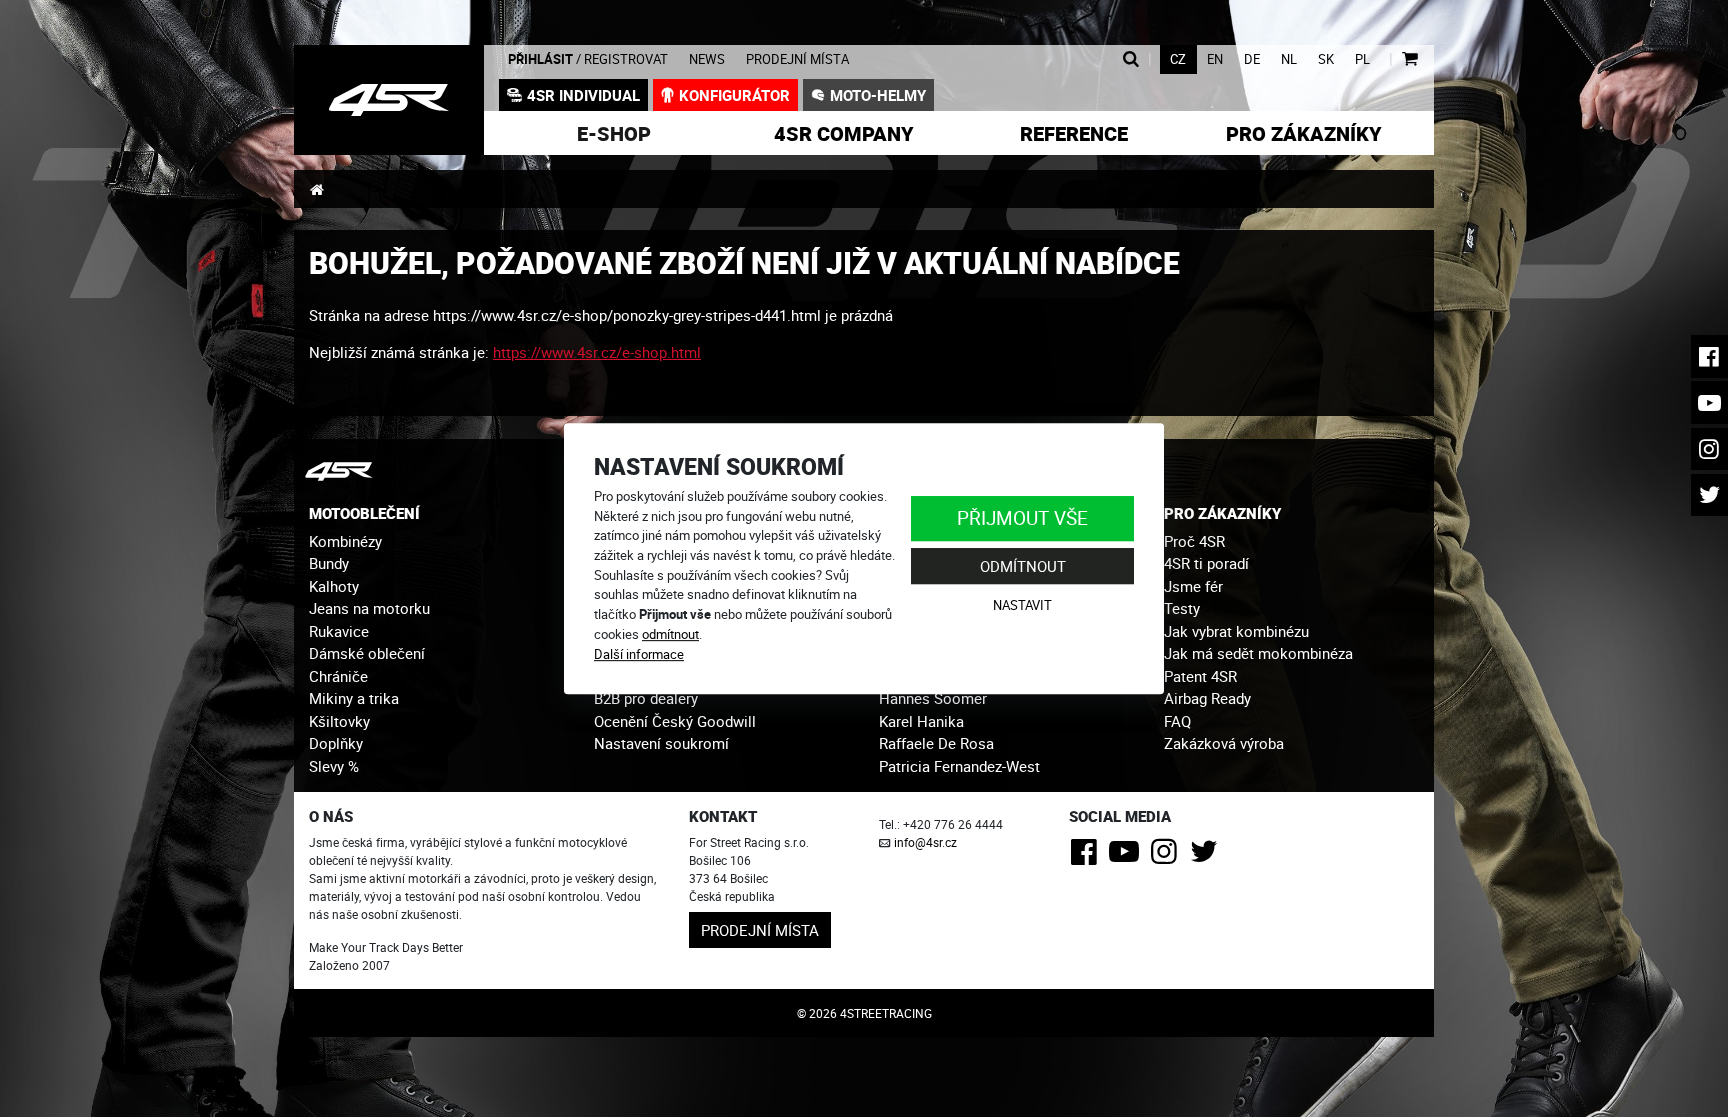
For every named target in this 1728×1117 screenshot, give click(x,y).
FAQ (1177, 721)
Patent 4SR (1200, 676)
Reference (1074, 133)
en (1215, 59)
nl (1289, 59)
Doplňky (336, 743)
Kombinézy (345, 541)
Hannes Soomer (933, 698)
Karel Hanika (921, 721)
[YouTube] (1127, 857)
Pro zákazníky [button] (1304, 133)
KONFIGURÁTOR (734, 95)
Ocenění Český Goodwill (675, 721)
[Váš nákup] (1409, 59)
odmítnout (670, 634)
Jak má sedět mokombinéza (1258, 653)
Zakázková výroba (1224, 743)
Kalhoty (334, 586)
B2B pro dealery (646, 698)
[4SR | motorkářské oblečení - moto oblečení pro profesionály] (316, 189)
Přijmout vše (1022, 517)
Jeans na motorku (369, 608)
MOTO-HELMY (878, 95)
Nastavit (1022, 606)
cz (1178, 59)
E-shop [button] (614, 133)
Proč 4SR (1194, 541)
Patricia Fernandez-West (959, 766)
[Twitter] (1207, 857)
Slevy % (334, 766)
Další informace (639, 654)
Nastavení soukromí (661, 743)
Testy (1182, 608)
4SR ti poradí (1206, 563)
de (1252, 59)
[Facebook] (1087, 857)
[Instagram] (1167, 857)
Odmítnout (1023, 566)
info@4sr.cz (925, 842)
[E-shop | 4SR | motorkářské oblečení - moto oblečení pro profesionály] (389, 100)
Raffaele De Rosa (936, 743)
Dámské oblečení (367, 653)
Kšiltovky (339, 721)
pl (1362, 59)
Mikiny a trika (354, 698)
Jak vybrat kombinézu (1236, 631)
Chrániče (338, 676)
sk (1326, 59)
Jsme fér (1193, 586)
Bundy (329, 563)
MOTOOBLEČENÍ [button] (364, 513)
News (707, 59)
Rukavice (339, 631)
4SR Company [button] (844, 133)
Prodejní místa (797, 59)
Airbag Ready (1207, 698)
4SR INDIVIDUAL (583, 95)
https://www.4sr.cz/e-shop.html (597, 352)
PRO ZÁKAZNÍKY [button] (1222, 513)
